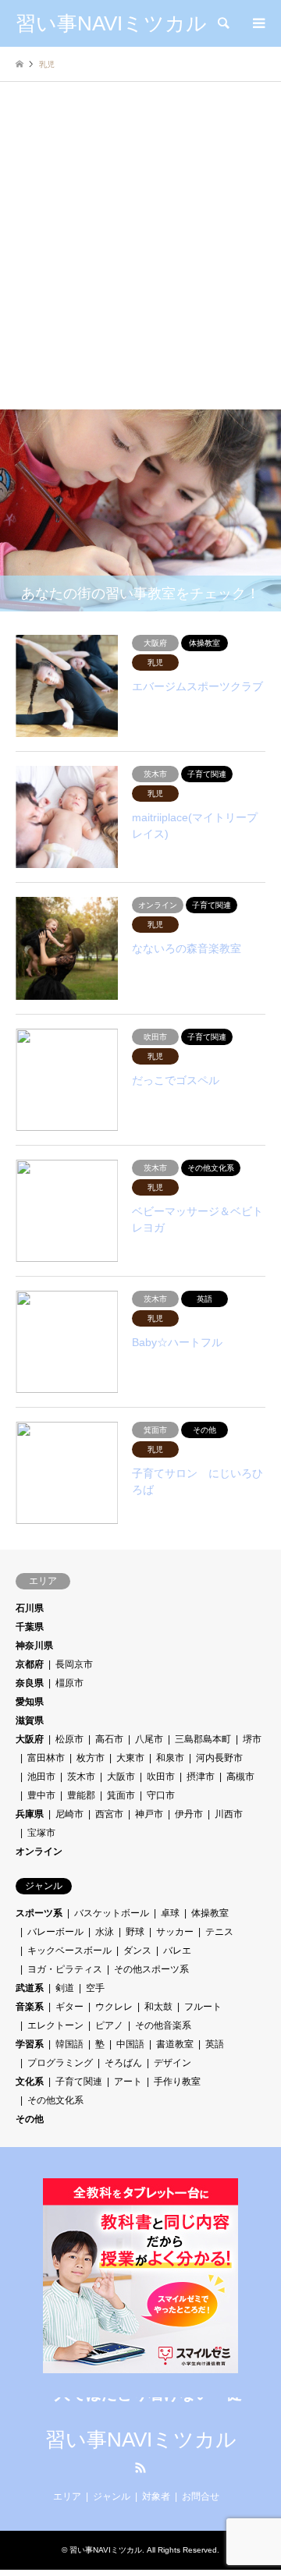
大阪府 (30, 1739)
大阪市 (121, 1777)
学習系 (30, 2044)
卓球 (170, 1913)
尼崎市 (69, 1814)
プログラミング (60, 2063)
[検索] (222, 23)
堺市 (252, 1739)
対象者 (156, 2496)
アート (128, 2082)
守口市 (161, 1795)
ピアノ (109, 2025)
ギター (69, 2007)
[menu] (258, 23)
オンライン (39, 1851)
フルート (203, 2007)
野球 (135, 1932)
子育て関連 (79, 2082)
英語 (215, 2044)
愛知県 (30, 1702)
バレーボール (55, 1932)
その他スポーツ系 (151, 1969)
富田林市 (46, 1758)
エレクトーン (55, 2025)
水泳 (105, 1932)
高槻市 (240, 1777)
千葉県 (30, 1627)
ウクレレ (114, 2007)
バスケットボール (112, 1913)
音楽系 (30, 2007)
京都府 (30, 1664)
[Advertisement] (140, 261)
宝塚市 (41, 1833)
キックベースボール (69, 1951)
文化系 (30, 2082)
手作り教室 (177, 2082)
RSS (140, 2468)
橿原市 (69, 1683)
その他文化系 (55, 2100)
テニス (219, 1932)
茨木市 (81, 1777)
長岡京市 (74, 1664)
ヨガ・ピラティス (65, 1969)
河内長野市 (219, 1758)
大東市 (130, 1758)
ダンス (137, 1951)
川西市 (229, 1814)
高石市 (109, 1739)
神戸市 (149, 1814)
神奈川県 (34, 1646)
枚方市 (91, 1758)
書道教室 (175, 2044)
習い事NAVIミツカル (141, 2440)
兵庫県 (30, 1814)
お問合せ (201, 2496)
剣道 (65, 1988)
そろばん (123, 2063)
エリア (67, 2496)
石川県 (30, 1608)
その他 (30, 2119)
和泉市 (170, 1758)
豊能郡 (81, 1795)
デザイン (173, 2063)
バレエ (177, 1951)
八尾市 (149, 1739)
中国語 (130, 2044)
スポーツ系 (39, 1913)
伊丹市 (189, 1814)
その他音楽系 (163, 2025)
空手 (95, 1988)
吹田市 (161, 1777)
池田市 (41, 1777)
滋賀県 (30, 1720)
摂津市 (201, 1777)
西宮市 (109, 1814)
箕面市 (121, 1795)
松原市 (69, 1739)
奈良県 (30, 1683)
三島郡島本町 (203, 1739)
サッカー (175, 1932)
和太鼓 (158, 2007)
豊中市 (41, 1795)
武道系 (30, 1988)
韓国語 (69, 2044)
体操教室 (210, 1913)
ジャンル (112, 2496)
